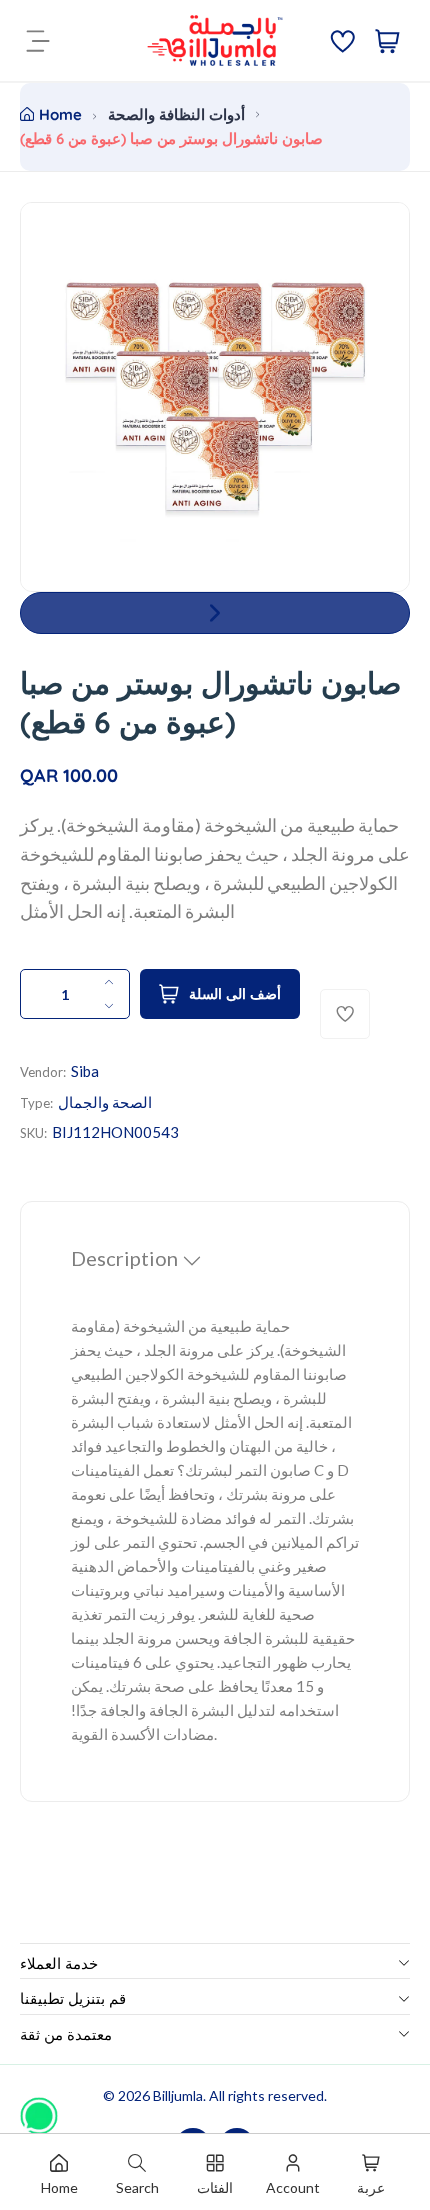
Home (60, 114)
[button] (215, 613)
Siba (85, 1071)
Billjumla (178, 2095)
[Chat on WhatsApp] (39, 2109)
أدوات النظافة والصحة (176, 114)
